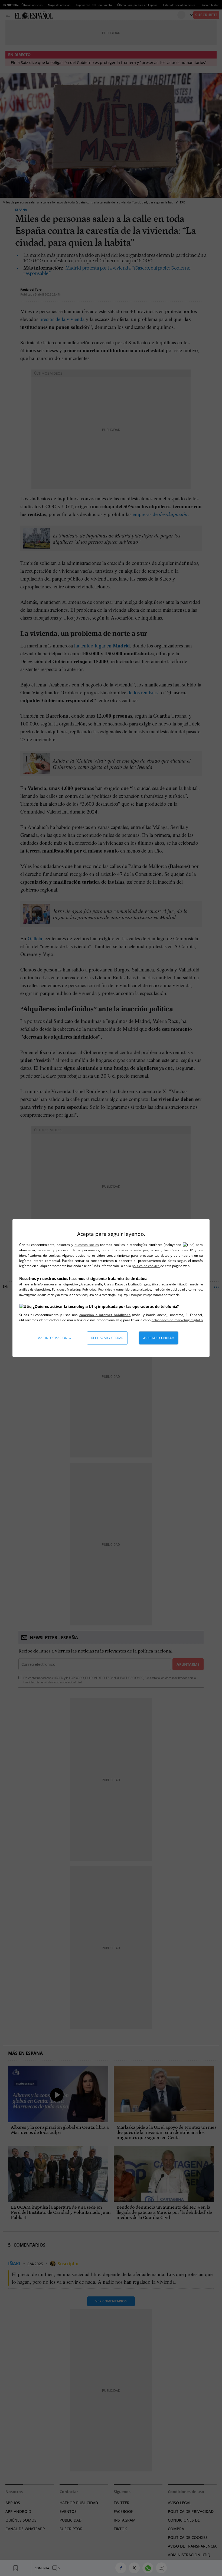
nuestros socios (86, 1245)
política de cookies (146, 1266)
